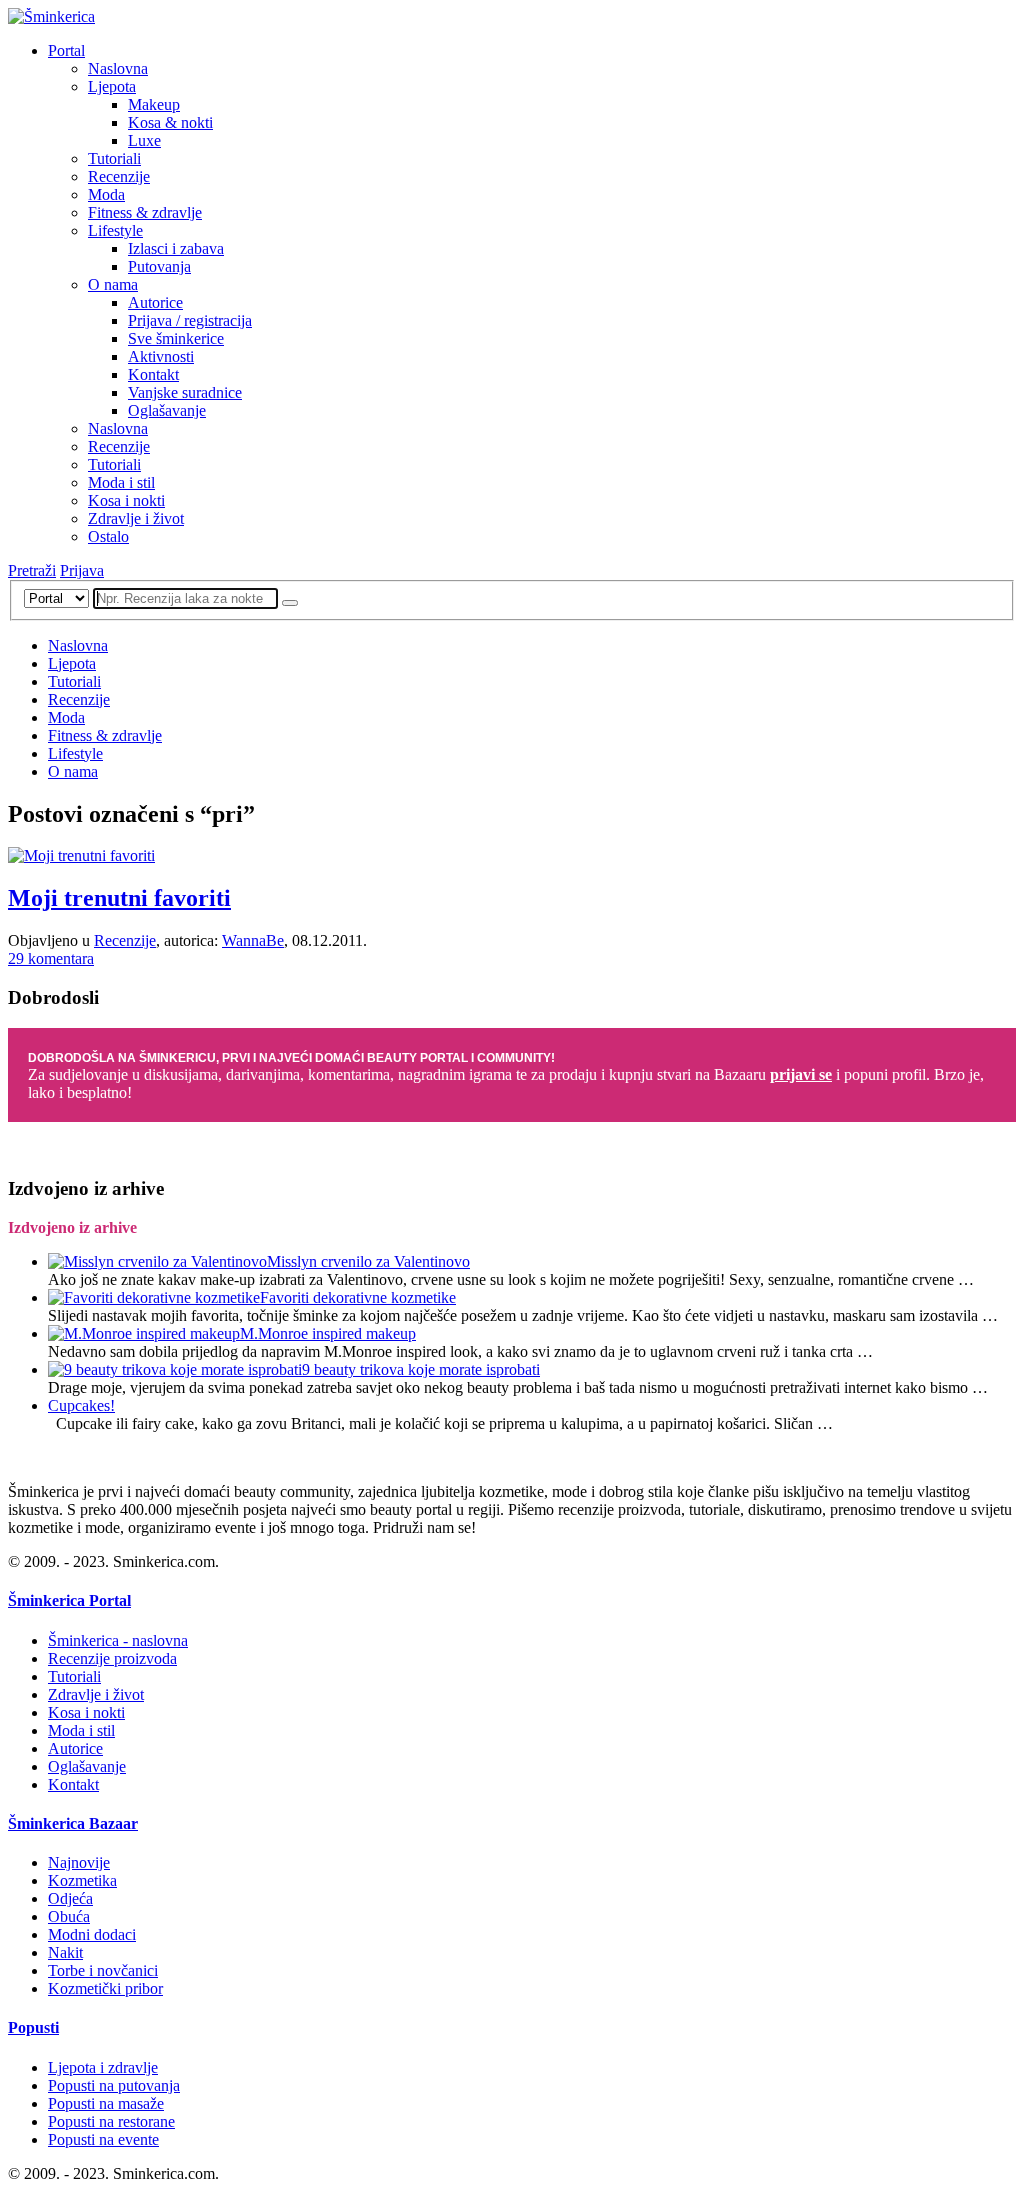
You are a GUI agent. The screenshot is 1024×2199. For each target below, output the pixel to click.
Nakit (65, 1952)
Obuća (69, 1916)
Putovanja (159, 266)
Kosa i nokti (126, 500)
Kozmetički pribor (105, 1988)
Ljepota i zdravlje (103, 2067)
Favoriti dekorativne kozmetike (358, 1297)
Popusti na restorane (111, 2121)
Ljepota (112, 86)
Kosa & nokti (170, 122)
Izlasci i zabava (176, 248)
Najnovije (79, 1862)
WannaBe (253, 940)
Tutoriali (114, 158)
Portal (66, 50)
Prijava (82, 570)
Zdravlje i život (136, 518)
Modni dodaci (92, 1934)
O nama (113, 284)
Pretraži (32, 570)
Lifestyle (115, 230)
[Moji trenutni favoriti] (81, 855)
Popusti (33, 2027)
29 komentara (51, 958)
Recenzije (119, 176)
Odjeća (70, 1898)
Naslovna (118, 68)
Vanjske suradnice (185, 392)
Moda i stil (121, 482)
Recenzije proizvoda (112, 1658)
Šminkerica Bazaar (73, 1823)
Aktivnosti (161, 356)
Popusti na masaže (106, 2103)
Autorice (155, 302)
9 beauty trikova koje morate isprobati (421, 1369)
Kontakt (153, 374)
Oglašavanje (167, 410)
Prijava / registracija (190, 320)
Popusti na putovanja (114, 2085)
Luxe (144, 140)
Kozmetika (82, 1880)
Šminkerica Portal (69, 1600)
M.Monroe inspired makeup (328, 1333)
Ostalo (108, 536)
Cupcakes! (81, 1405)
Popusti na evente (103, 2139)
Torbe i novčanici (103, 1970)
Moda (106, 194)
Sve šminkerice (176, 338)
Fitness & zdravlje (145, 212)
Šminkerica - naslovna (118, 1640)
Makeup (154, 104)
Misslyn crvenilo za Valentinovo (368, 1261)
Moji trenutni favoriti (119, 898)
